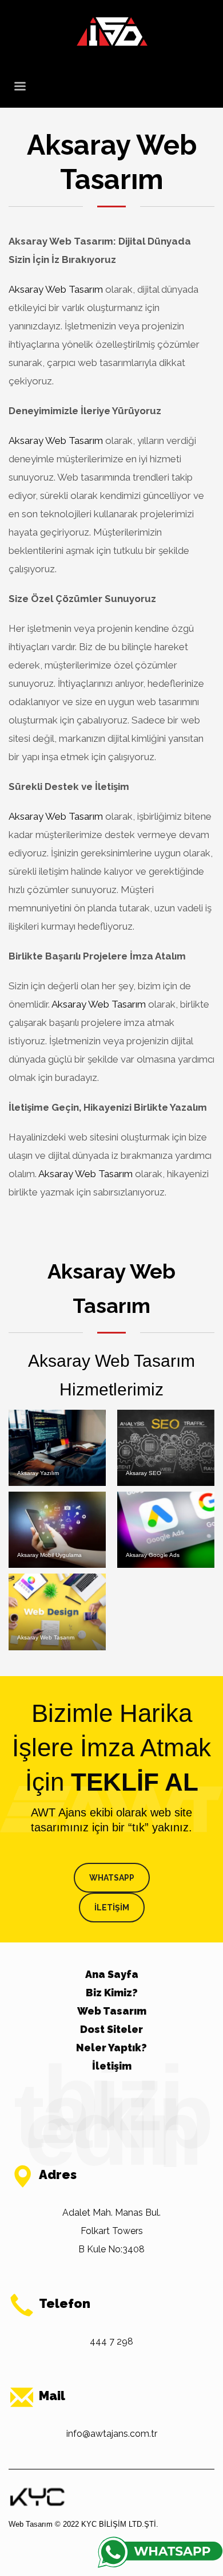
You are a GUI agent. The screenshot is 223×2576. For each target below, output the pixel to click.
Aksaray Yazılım (38, 1473)
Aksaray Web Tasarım (56, 289)
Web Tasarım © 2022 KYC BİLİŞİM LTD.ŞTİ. (83, 2524)
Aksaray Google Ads (153, 1555)
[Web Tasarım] (37, 2496)
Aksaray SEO (144, 1473)
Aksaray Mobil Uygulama (49, 1555)
